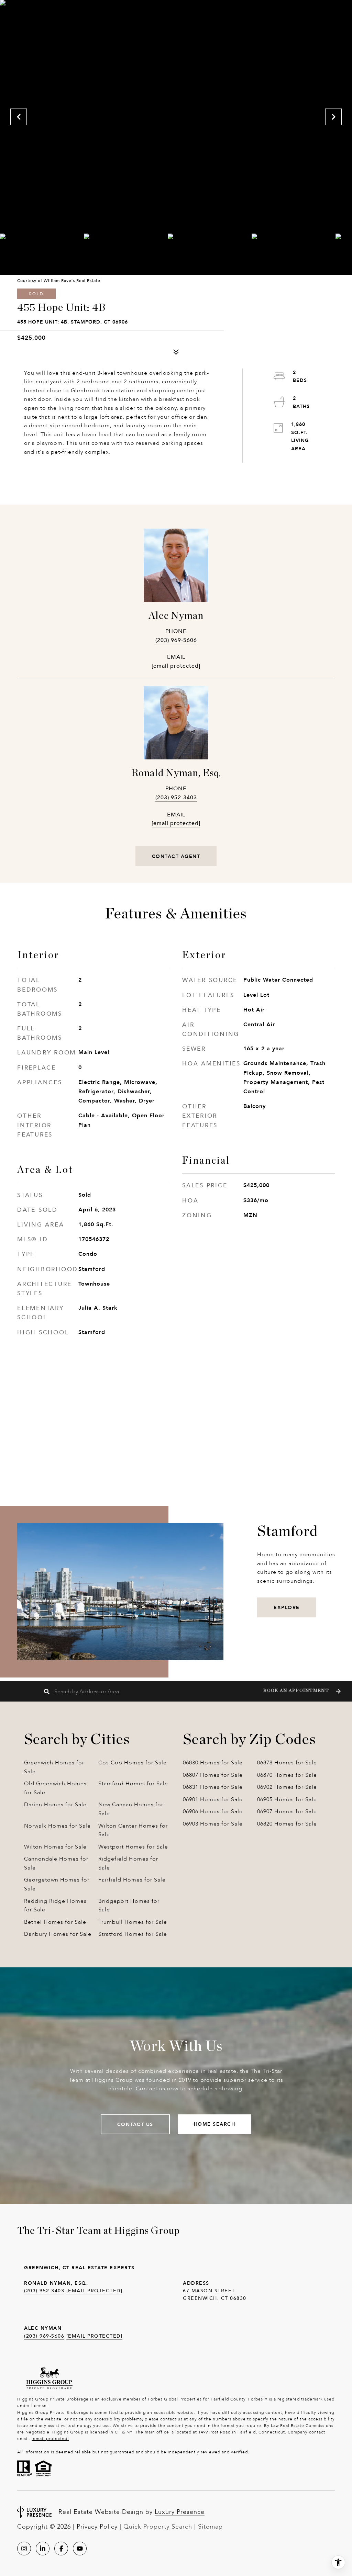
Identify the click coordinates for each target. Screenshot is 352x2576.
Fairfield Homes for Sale (132, 1880)
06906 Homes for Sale (213, 1811)
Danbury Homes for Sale (58, 1934)
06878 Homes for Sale (287, 1762)
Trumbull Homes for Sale (133, 1922)
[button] (301, 1691)
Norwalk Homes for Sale (57, 1826)
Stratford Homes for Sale (133, 1934)
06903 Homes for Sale (213, 1824)
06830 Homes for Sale (213, 1762)
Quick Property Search (158, 2527)
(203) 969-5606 (176, 640)
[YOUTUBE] (80, 2549)
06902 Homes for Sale (287, 1787)
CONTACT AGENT (176, 856)
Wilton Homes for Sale (55, 1847)
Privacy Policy (97, 2527)
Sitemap (210, 2527)
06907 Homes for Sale (287, 1811)
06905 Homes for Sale (287, 1799)
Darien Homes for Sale (55, 1804)
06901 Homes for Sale (213, 1799)
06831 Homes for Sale (213, 1787)
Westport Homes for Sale (133, 1847)
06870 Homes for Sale (287, 1775)
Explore (287, 1607)
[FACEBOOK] (61, 2549)
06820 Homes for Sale (287, 1824)
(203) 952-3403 (176, 797)
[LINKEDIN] (43, 2549)
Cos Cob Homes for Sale (133, 1762)
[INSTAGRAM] (24, 2549)
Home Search (215, 2124)
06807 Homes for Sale (213, 1775)
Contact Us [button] (135, 2124)
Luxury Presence (180, 2512)
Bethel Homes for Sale (55, 1922)
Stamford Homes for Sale (133, 1783)
